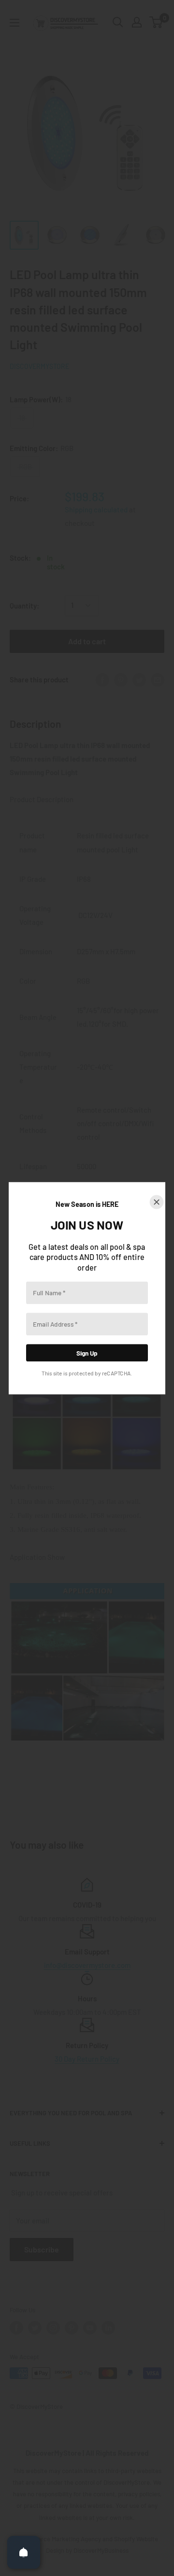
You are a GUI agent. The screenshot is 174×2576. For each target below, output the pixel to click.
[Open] (24, 2552)
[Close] (157, 1202)
